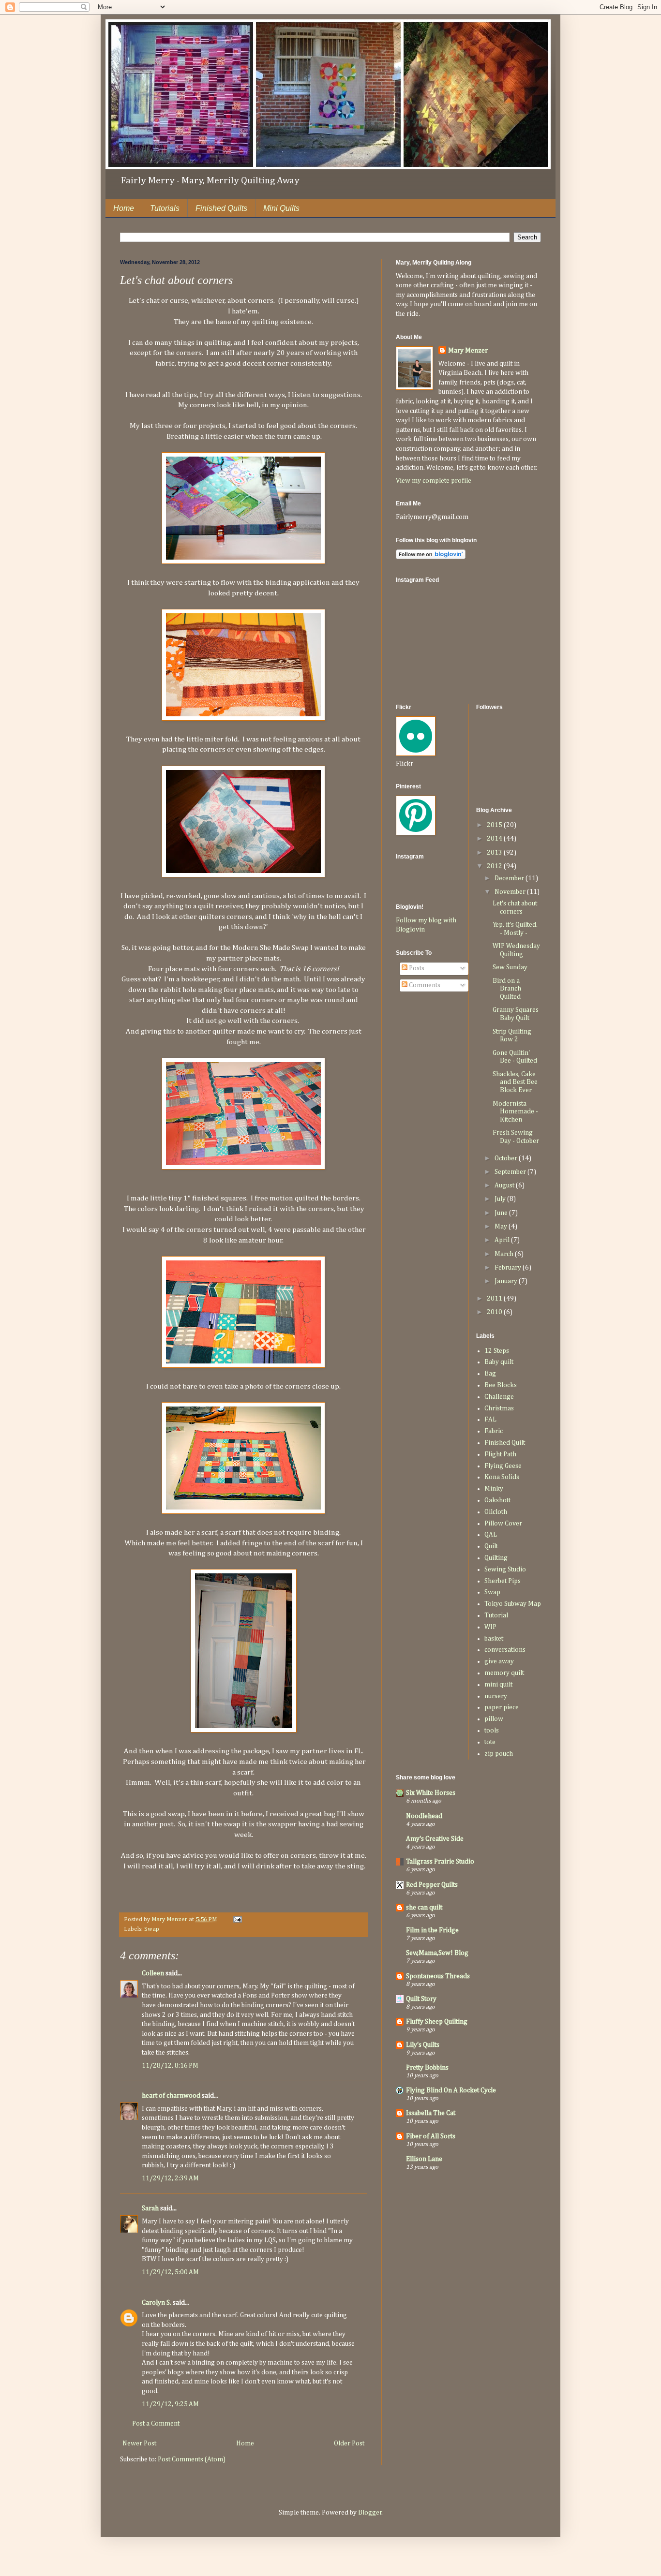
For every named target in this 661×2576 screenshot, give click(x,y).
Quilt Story (421, 1999)
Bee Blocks (501, 1385)
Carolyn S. (157, 2303)
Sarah (151, 2208)
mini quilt (498, 1685)
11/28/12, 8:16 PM (170, 2066)
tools (492, 1731)
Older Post (349, 2443)
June (502, 1213)
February (509, 1268)
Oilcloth (496, 1512)
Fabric (494, 1431)
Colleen (153, 1973)
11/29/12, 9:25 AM (170, 2404)
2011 (495, 1299)
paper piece (502, 1707)
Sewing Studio (505, 1569)
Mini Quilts (281, 208)
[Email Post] (237, 1919)
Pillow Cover (503, 1524)
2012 (495, 866)
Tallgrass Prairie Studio (440, 1862)
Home (124, 208)
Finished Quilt (505, 1443)
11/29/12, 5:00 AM (170, 2272)
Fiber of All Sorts (431, 2136)
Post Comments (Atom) (192, 2459)
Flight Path (500, 1454)
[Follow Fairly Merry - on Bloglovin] (431, 557)
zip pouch (499, 1754)
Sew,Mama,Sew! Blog (437, 1953)
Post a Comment (156, 2424)
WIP (490, 1627)
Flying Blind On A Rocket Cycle (451, 2090)
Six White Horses (431, 1793)
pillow (494, 1719)
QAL (491, 1535)
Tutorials (165, 208)
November (511, 892)
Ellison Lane (424, 2159)
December (510, 878)
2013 (495, 853)
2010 (495, 1312)
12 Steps (497, 1351)
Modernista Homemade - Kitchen (515, 1112)
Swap (152, 1929)
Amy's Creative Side (435, 1839)
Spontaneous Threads (438, 1976)
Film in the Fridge (432, 1930)
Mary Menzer (468, 351)
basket (494, 1639)
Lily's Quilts (423, 2045)
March (505, 1254)
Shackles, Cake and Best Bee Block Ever (515, 1082)
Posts (416, 968)
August (505, 1185)
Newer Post (139, 2443)
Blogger (370, 2513)
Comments (424, 985)
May (502, 1227)
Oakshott (497, 1500)
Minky (494, 1489)
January (507, 1281)
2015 (495, 825)
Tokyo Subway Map (513, 1604)
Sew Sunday (510, 967)
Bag (490, 1374)
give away (499, 1661)
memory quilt (504, 1673)
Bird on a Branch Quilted (507, 989)
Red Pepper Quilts (432, 1885)
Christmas (499, 1408)
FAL (490, 1420)
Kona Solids (502, 1477)
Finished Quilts (221, 208)
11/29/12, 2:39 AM (170, 2178)
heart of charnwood (171, 2096)
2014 (495, 839)
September (511, 1172)
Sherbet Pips (503, 1581)
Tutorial (496, 1615)
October (507, 1158)
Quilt (491, 1546)
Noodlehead (424, 1816)
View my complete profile (434, 481)
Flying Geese (503, 1466)
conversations (505, 1650)
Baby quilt (499, 1362)
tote (490, 1742)
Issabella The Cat (431, 2113)
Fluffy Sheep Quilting (437, 2022)
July (501, 1199)
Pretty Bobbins (427, 2068)
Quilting (496, 1558)
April (503, 1240)
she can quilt (424, 1908)
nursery (496, 1696)
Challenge (499, 1397)
